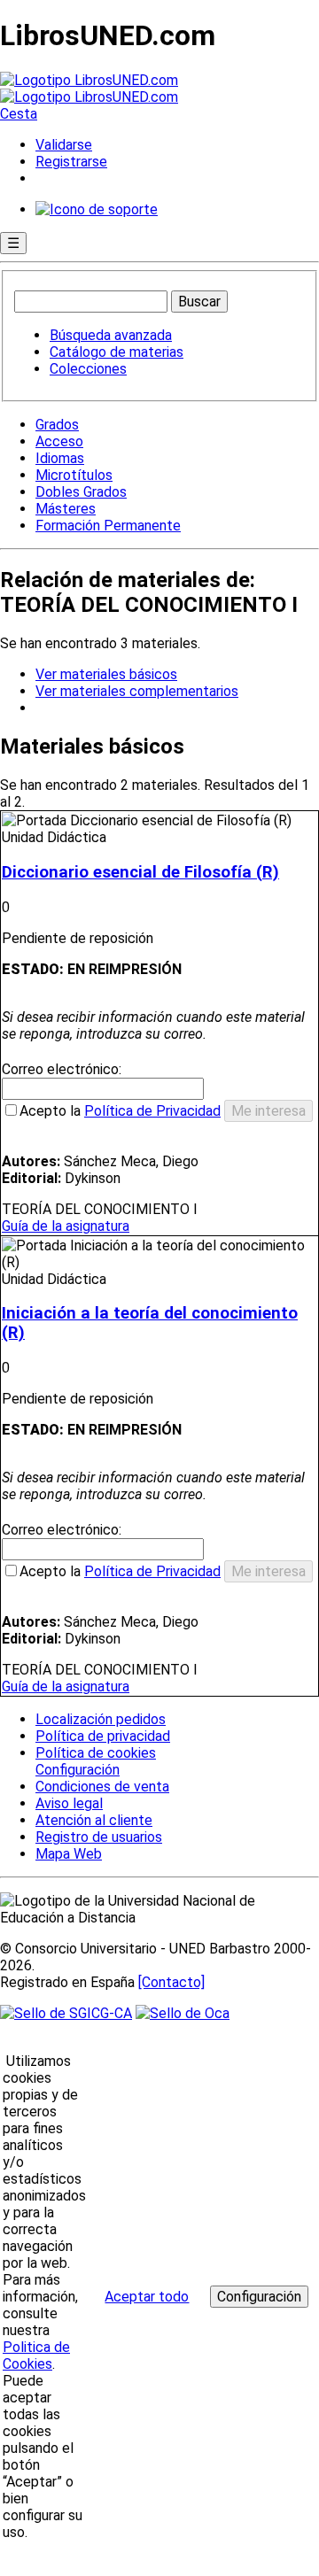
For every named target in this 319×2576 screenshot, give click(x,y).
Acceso (59, 441)
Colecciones (88, 369)
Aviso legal (69, 1803)
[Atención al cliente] (97, 209)
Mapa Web (69, 1854)
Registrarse (71, 162)
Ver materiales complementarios (137, 691)
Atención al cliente (94, 1820)
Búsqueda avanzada (111, 335)
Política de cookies (96, 1753)
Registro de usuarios (99, 1837)
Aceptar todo (147, 2297)
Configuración (76, 1770)
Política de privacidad (103, 1736)
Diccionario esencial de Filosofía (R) (140, 872)
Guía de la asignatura (66, 1226)
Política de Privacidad (152, 1111)
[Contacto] (171, 1982)
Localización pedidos (101, 1719)
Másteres (66, 509)
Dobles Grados (81, 492)
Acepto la (120, 1111)
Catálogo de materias (117, 352)
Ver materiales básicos (106, 674)
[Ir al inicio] (89, 89)
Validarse (64, 145)
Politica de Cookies (36, 2356)
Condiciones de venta (102, 1787)
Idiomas (60, 458)
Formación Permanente (108, 526)
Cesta (19, 114)
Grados (57, 425)
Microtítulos (74, 475)
